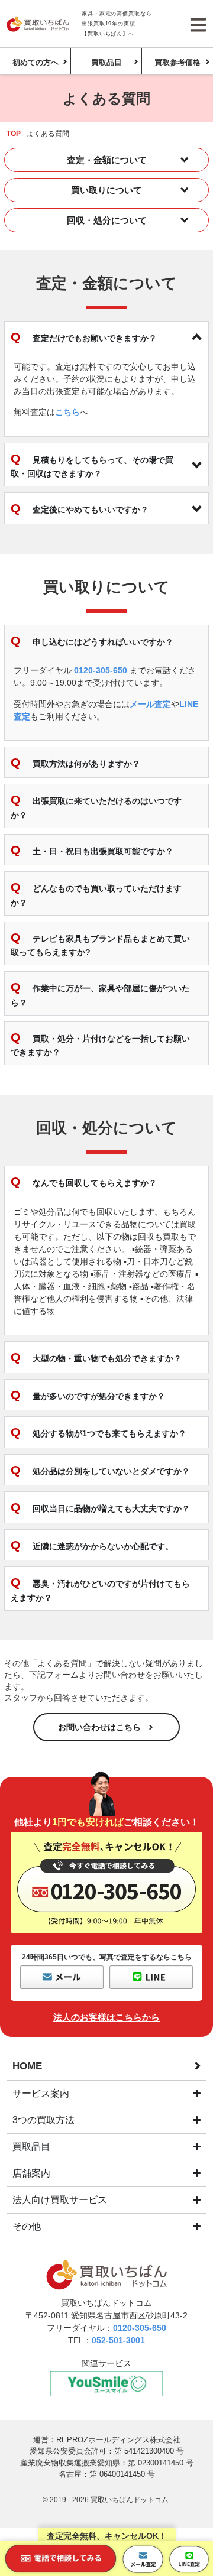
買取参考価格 (177, 62)
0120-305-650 (101, 670)
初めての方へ (35, 62)
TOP (14, 134)
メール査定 (150, 704)
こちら (67, 412)
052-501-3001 (118, 2340)
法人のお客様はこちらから (106, 2017)
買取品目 (106, 62)
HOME (27, 2066)
